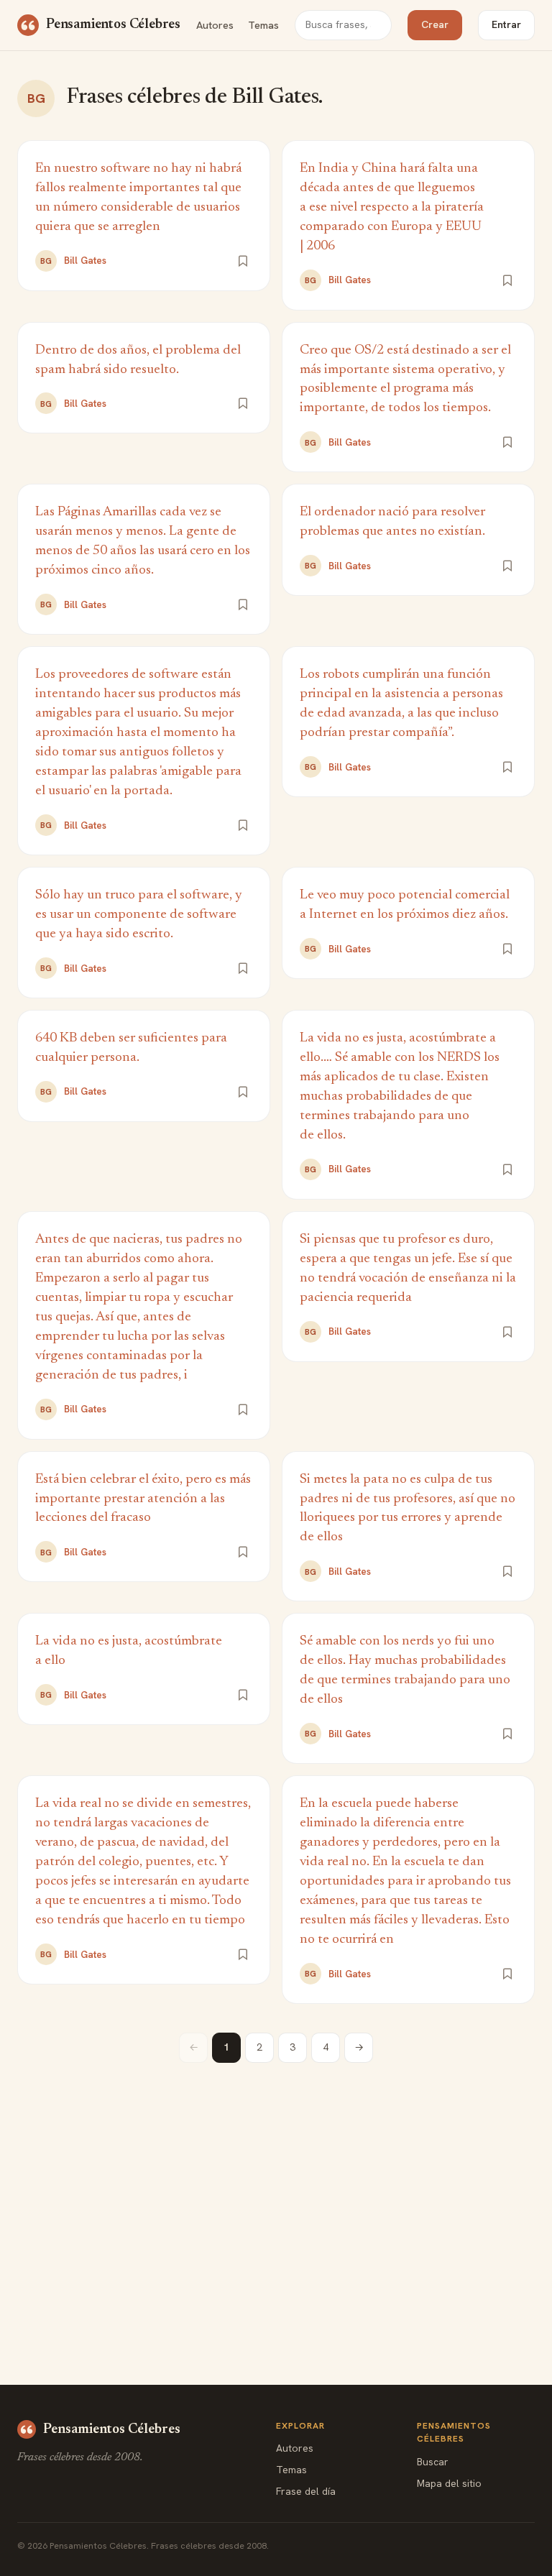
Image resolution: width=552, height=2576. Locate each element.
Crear (435, 24)
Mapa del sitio (449, 2483)
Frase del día (306, 2491)
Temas (263, 25)
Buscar (433, 2462)
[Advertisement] (276, 2192)
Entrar (506, 24)
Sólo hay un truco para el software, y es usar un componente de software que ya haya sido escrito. (139, 915)
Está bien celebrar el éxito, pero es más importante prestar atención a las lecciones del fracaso (143, 1499)
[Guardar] (243, 261)
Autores (215, 25)
